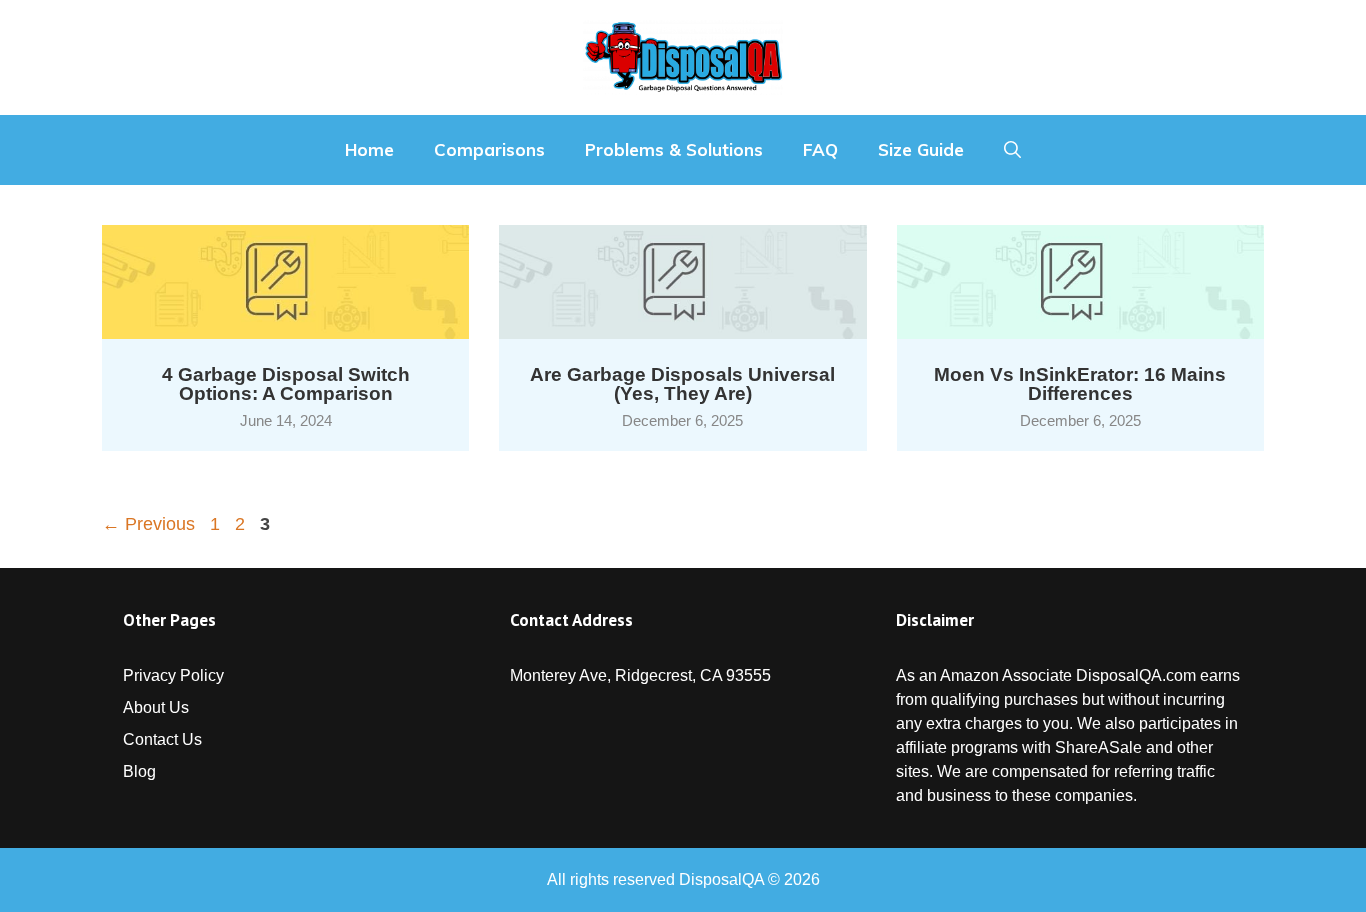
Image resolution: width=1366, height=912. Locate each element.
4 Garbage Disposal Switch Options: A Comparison (286, 384)
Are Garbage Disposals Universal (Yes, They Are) (682, 384)
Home (369, 149)
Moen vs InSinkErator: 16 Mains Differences (1080, 384)
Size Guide (921, 149)
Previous (148, 524)
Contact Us (162, 739)
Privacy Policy (173, 675)
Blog (139, 771)
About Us (156, 707)
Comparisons (489, 149)
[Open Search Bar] (1012, 150)
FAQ (820, 149)
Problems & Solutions (674, 149)
